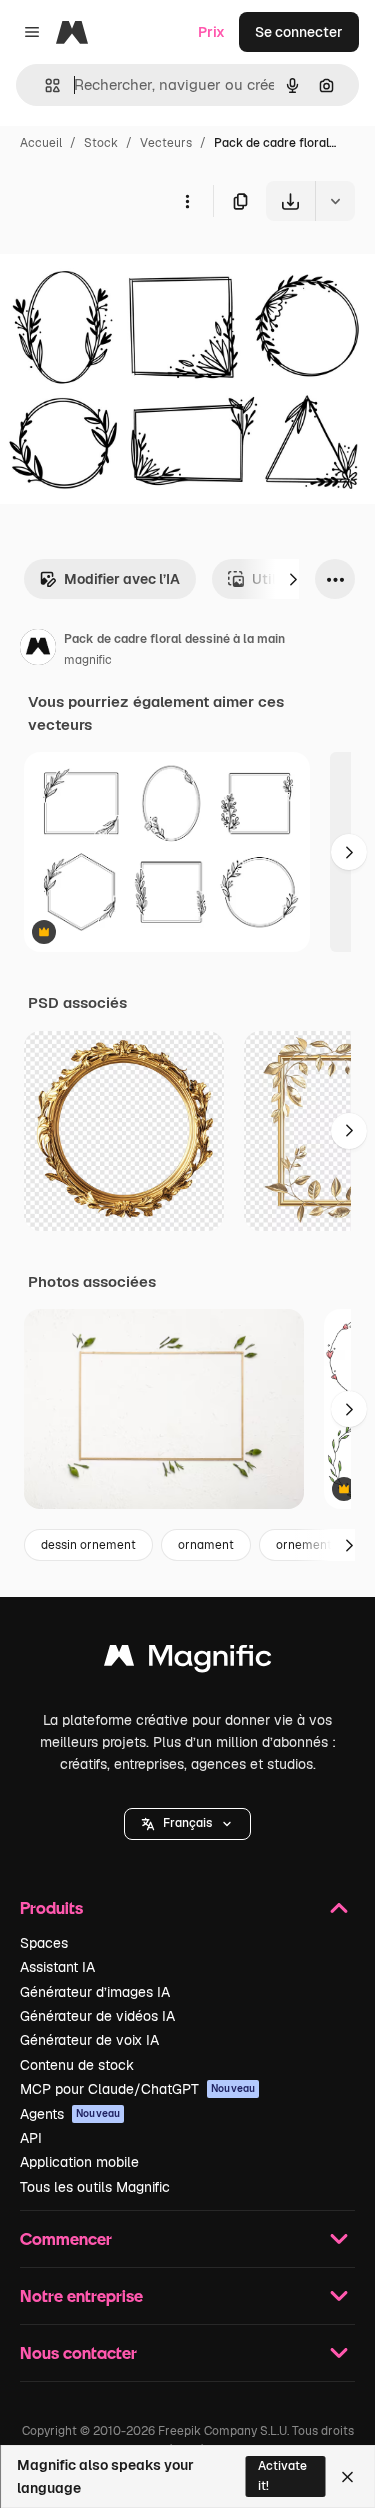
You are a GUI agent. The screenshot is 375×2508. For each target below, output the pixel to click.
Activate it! (282, 2475)
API (31, 2138)
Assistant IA (57, 1967)
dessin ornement (88, 1545)
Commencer (66, 2238)
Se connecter (299, 32)
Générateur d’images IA (95, 1992)
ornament (206, 1545)
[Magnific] (188, 1660)
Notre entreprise (81, 2295)
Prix (211, 32)
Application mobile (79, 2162)
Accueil (41, 143)
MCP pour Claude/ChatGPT (137, 2089)
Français (187, 1823)
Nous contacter (78, 2352)
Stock (101, 143)
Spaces (44, 1943)
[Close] (347, 2477)
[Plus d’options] (187, 201)
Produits (51, 1907)
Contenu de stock (77, 2065)
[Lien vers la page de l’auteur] (38, 650)
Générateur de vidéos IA (97, 2016)
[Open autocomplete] (44, 85)
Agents (70, 2114)
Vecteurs (166, 143)
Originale (132, 267)
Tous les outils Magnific (95, 2187)
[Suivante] (293, 579)
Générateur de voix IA (89, 2040)
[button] (187, 1824)
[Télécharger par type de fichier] (335, 201)
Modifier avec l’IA (122, 579)
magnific (88, 660)
